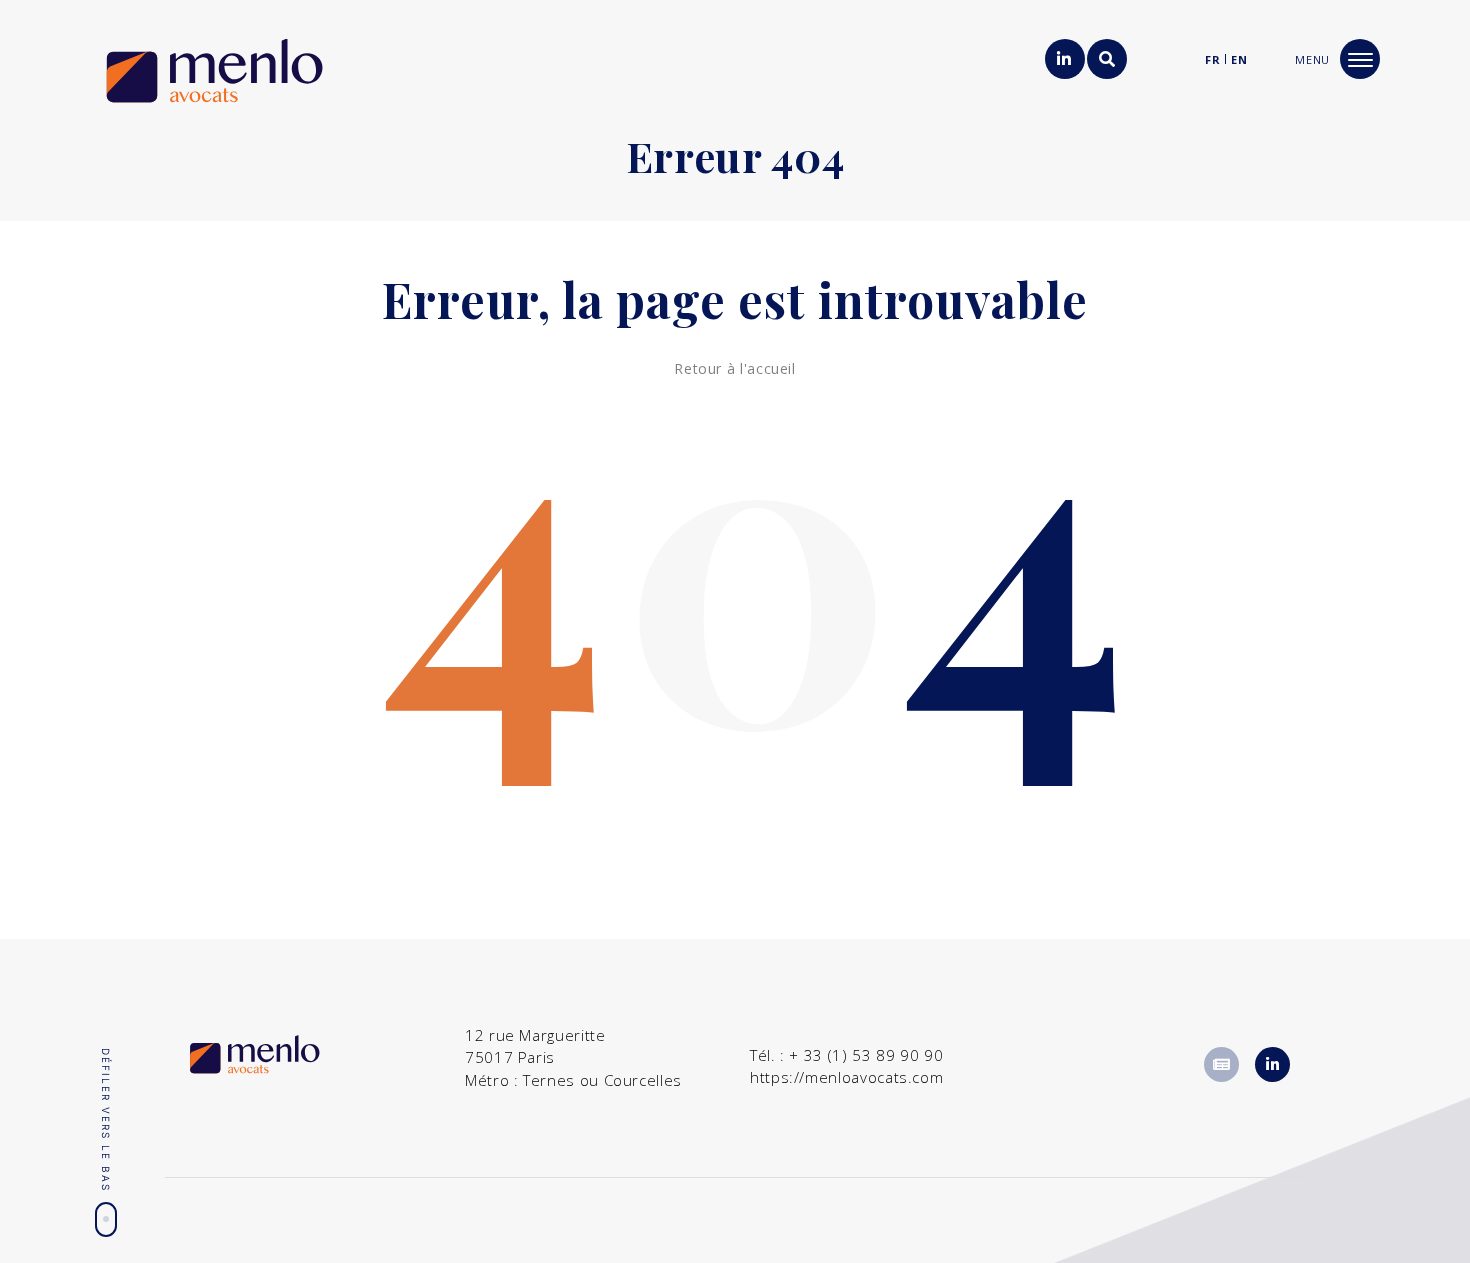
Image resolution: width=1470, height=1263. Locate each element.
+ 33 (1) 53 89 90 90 (866, 1055)
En (1239, 59)
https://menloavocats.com (846, 1077)
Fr (1212, 59)
